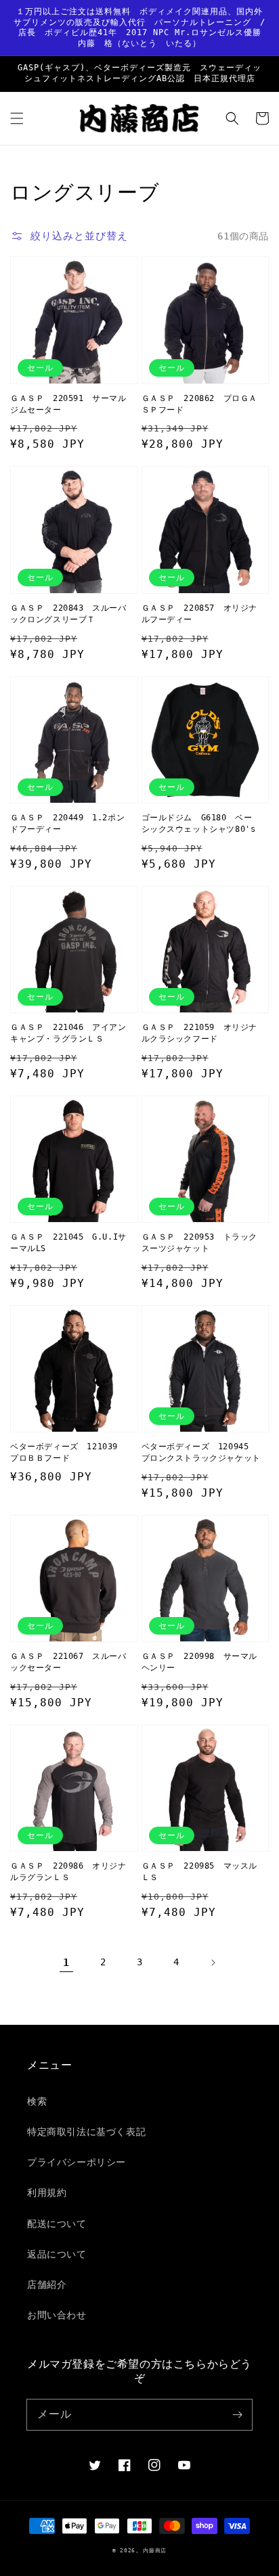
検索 (37, 2101)
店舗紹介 (47, 2285)
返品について (57, 2254)
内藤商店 (155, 2550)
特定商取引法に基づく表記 (86, 2132)
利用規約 (47, 2193)
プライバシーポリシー (77, 2162)
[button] (17, 118)
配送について (57, 2224)
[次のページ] (213, 1963)
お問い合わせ (57, 2315)
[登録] (237, 2414)
